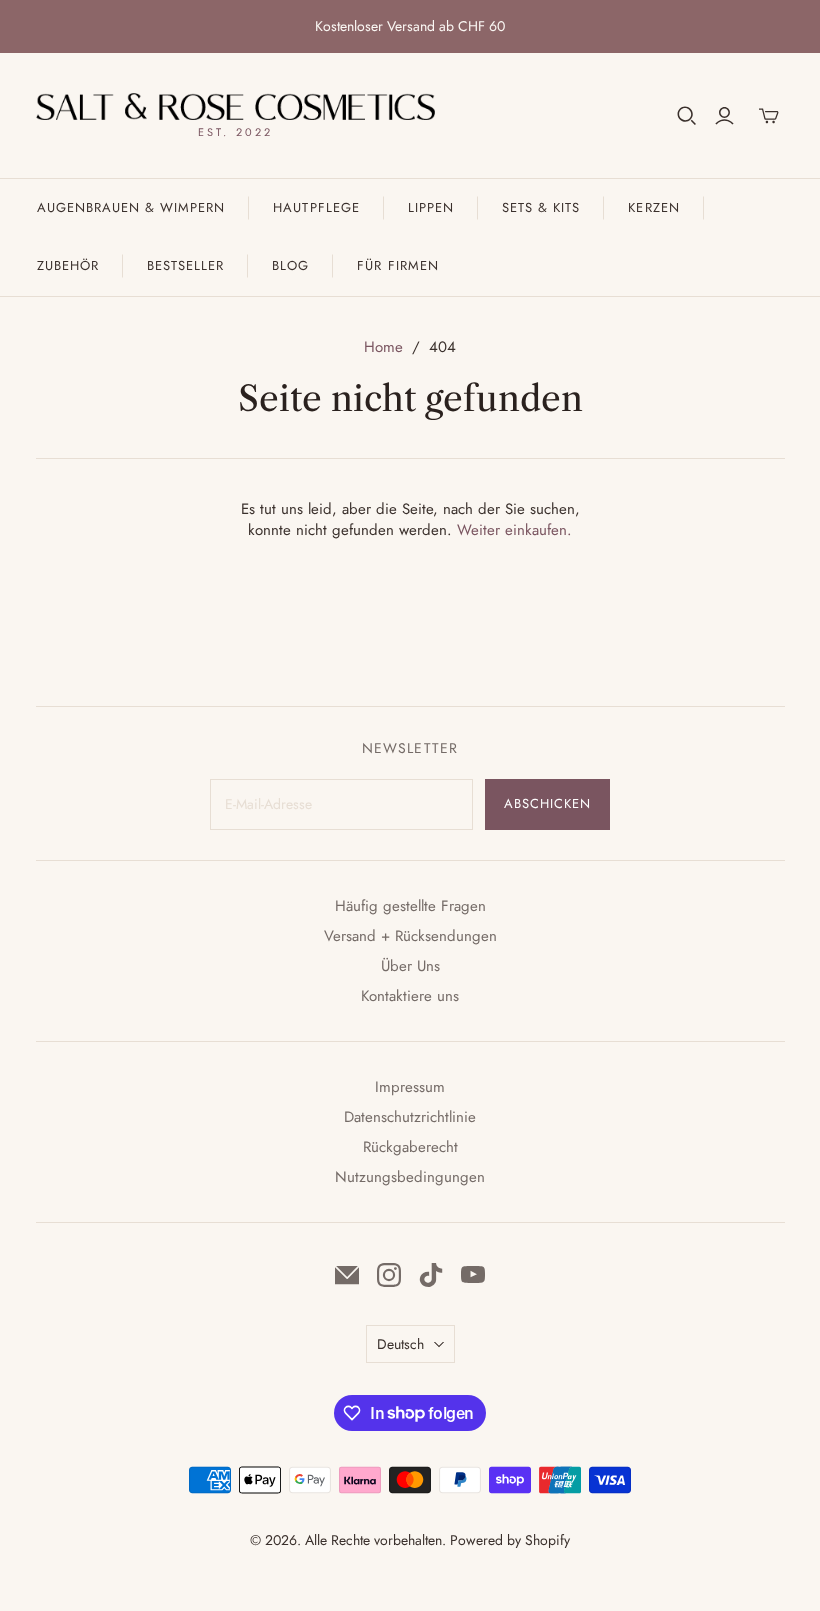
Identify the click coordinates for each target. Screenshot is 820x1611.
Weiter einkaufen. (514, 530)
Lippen (431, 207)
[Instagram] (389, 1275)
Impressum (410, 1087)
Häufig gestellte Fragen (410, 906)
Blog (290, 265)
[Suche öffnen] (687, 116)
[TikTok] (431, 1275)
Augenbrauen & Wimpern (131, 207)
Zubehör (68, 265)
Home (383, 347)
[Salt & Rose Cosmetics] (236, 106)
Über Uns (410, 966)
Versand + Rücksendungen (410, 936)
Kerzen (653, 207)
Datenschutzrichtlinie (410, 1117)
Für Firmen (397, 265)
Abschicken (547, 803)
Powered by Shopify (510, 1540)
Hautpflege (316, 207)
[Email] (347, 1275)
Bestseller (185, 265)
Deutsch (400, 1344)
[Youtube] (473, 1275)
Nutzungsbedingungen (410, 1177)
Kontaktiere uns (410, 996)
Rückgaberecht (410, 1147)
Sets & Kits (541, 207)
